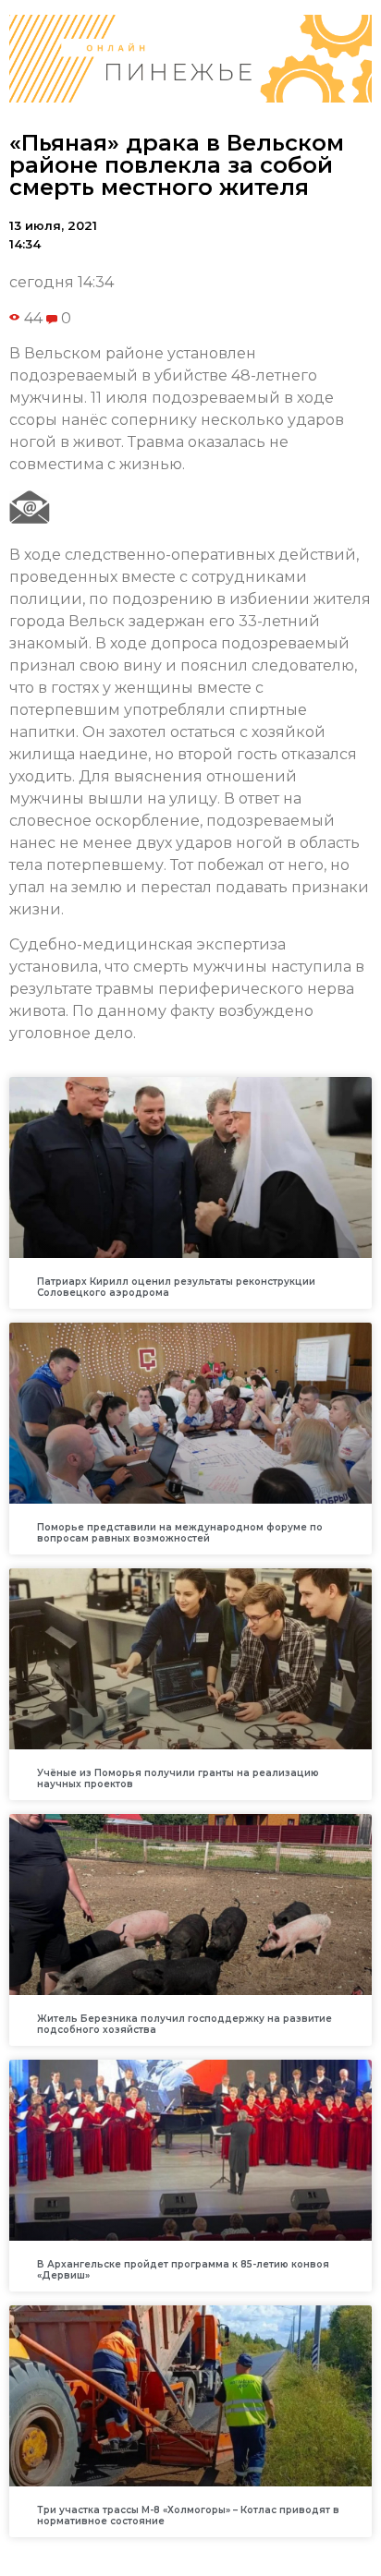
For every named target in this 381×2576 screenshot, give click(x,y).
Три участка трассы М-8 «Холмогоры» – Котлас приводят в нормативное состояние (188, 2516)
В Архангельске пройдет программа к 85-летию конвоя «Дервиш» (183, 2270)
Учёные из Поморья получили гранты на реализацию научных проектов (178, 1778)
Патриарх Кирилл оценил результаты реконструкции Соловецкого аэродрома (176, 1287)
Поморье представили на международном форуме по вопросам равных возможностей (180, 1533)
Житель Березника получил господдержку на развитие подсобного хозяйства (184, 2024)
